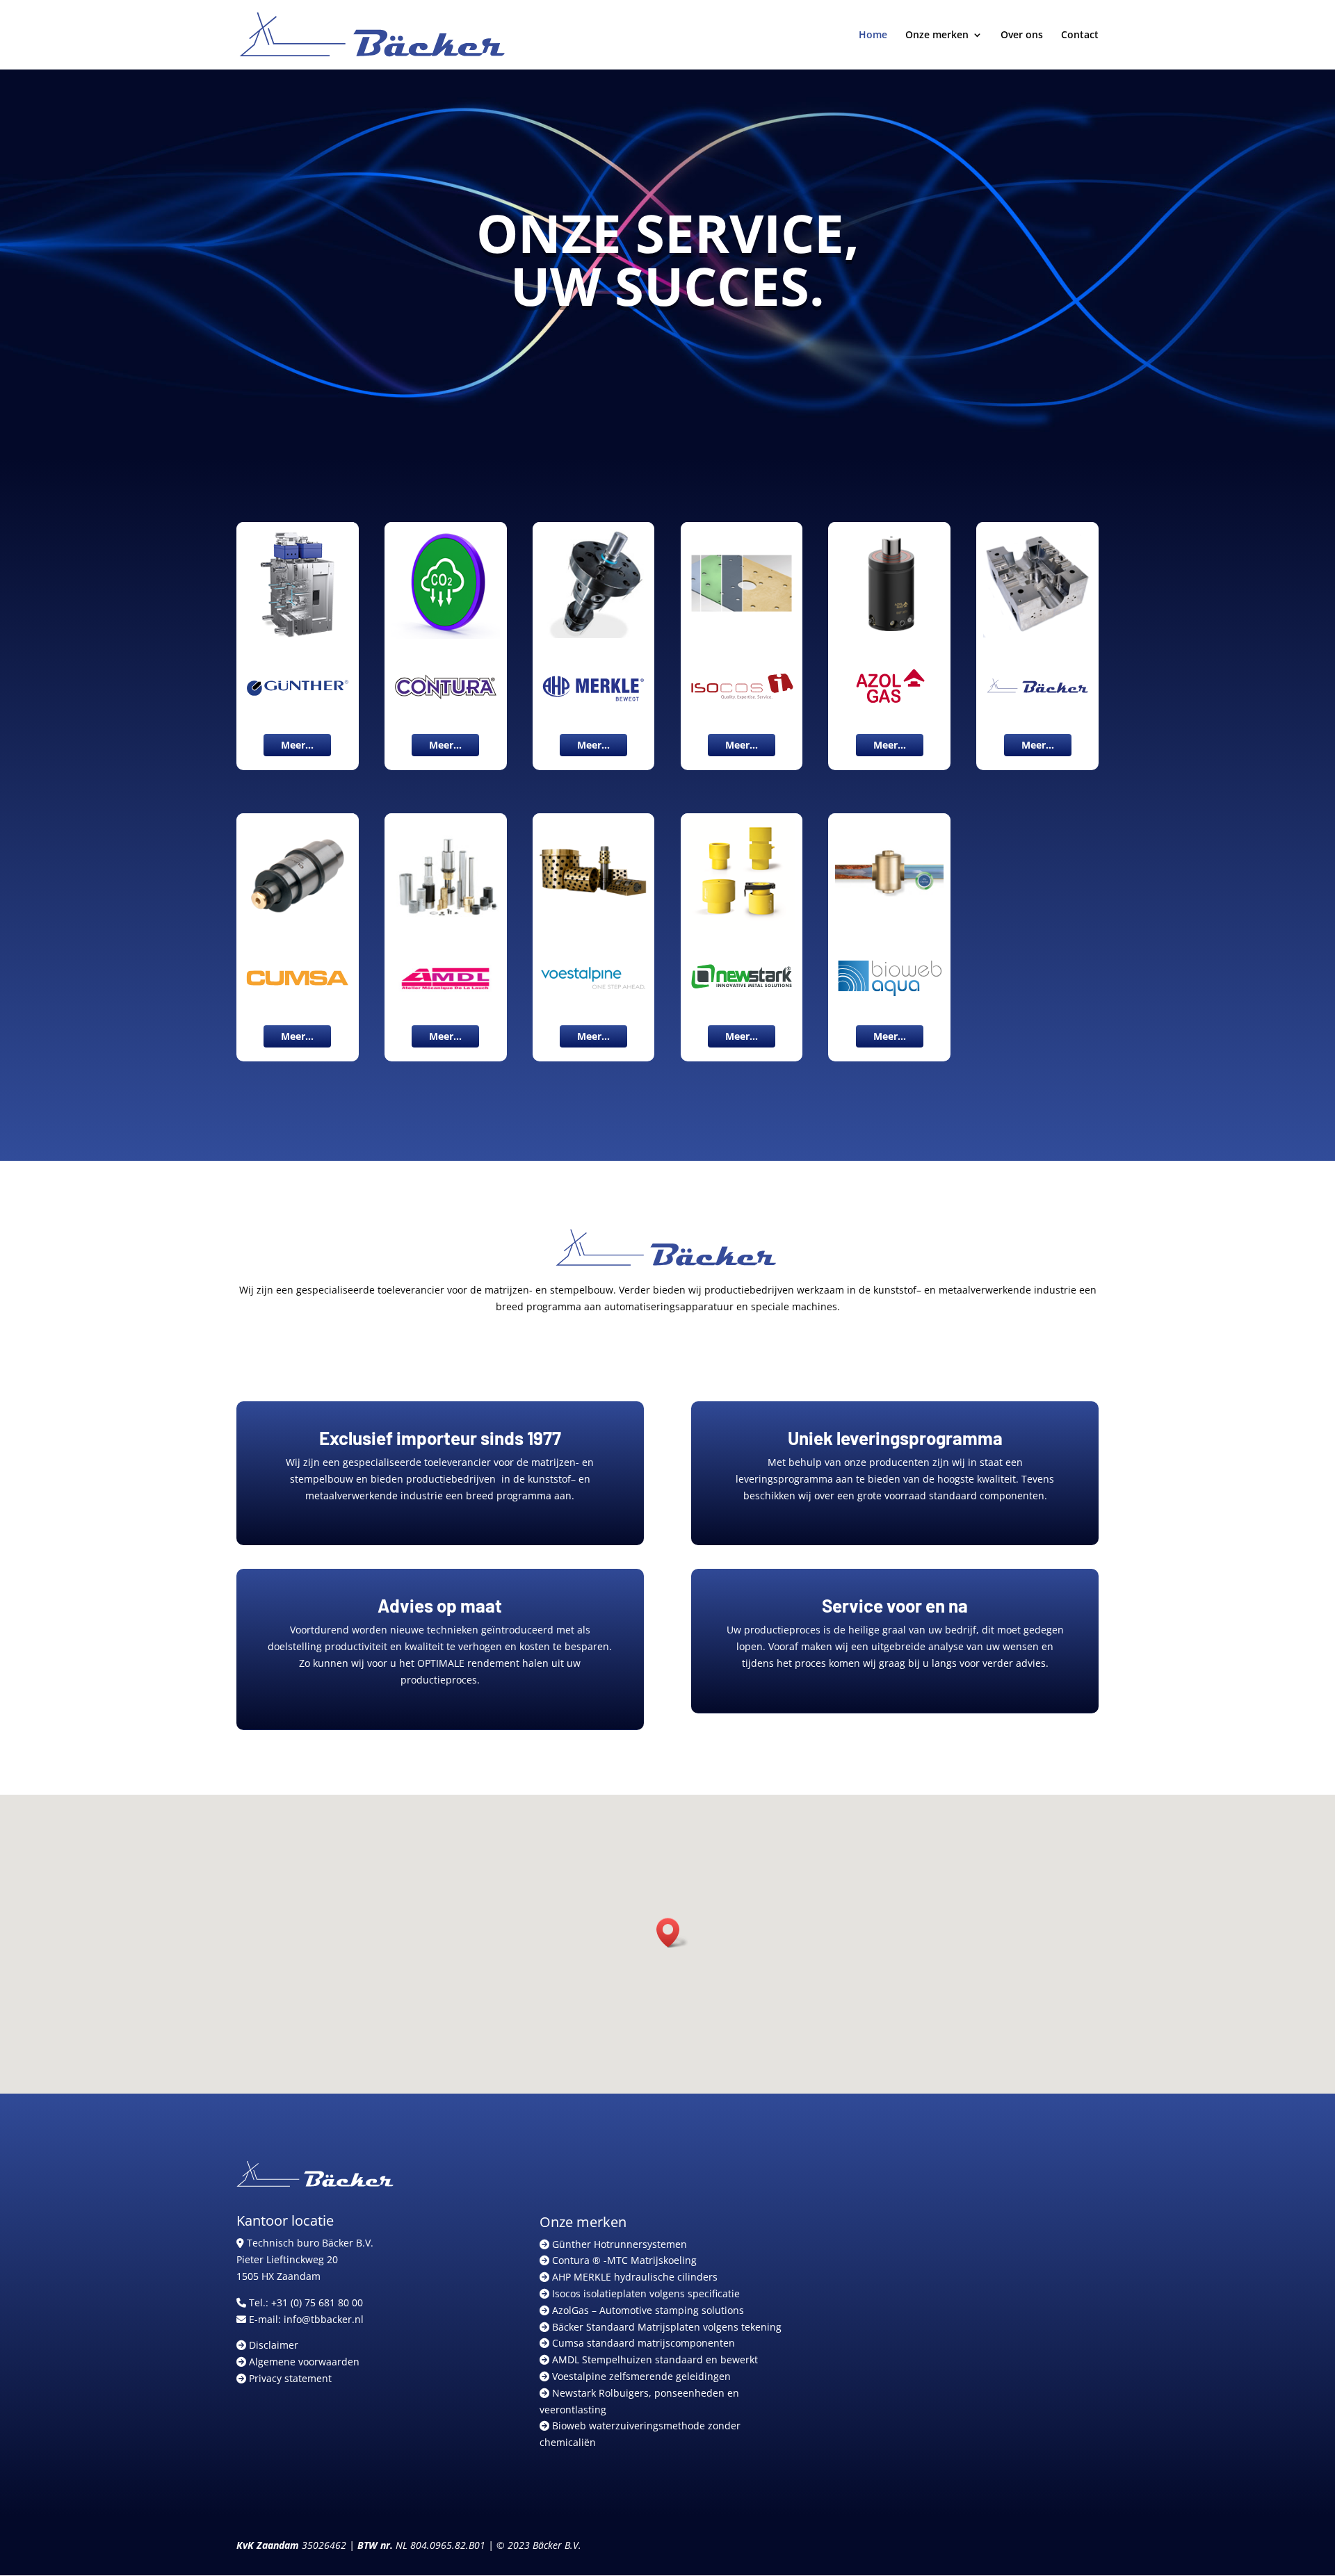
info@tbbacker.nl (324, 2319)
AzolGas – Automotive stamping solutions (647, 2310)
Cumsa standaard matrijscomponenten (642, 2343)
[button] (672, 1933)
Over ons (1022, 35)
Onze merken (937, 35)
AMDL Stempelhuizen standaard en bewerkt (654, 2359)
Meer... (297, 745)
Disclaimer (272, 2345)
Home (873, 35)
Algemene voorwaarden (303, 2362)
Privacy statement (289, 2378)
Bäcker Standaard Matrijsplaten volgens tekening (665, 2327)
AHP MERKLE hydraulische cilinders (633, 2277)
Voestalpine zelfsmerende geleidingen (640, 2376)
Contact (1080, 35)
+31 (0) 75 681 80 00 (317, 2302)
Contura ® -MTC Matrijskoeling (623, 2260)
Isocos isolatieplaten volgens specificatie (645, 2293)
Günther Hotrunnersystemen (618, 2244)
